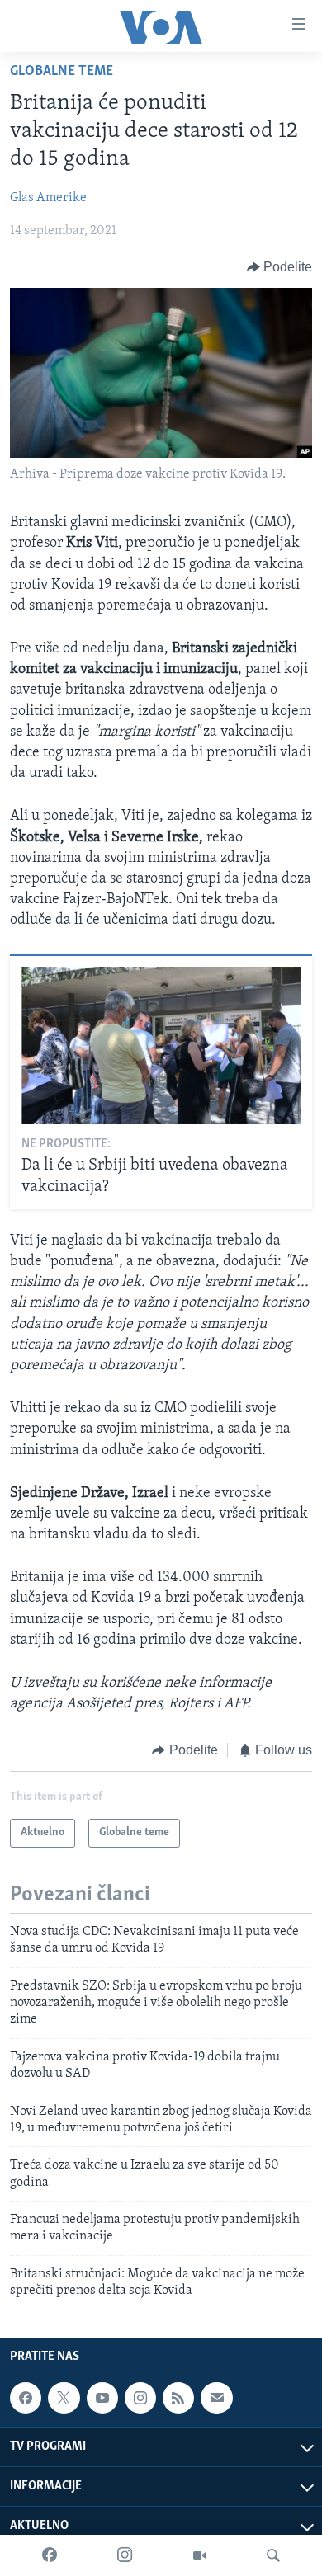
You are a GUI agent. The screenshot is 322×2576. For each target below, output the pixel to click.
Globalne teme (62, 72)
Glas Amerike (48, 198)
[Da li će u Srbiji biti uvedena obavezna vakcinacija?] (161, 1045)
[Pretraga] (273, 2555)
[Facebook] (50, 2555)
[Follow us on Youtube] (102, 2398)
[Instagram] (125, 2555)
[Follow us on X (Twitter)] (64, 2398)
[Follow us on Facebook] (26, 2398)
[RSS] (178, 2398)
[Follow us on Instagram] (140, 2398)
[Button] (280, 267)
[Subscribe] (216, 2398)
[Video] (200, 2555)
